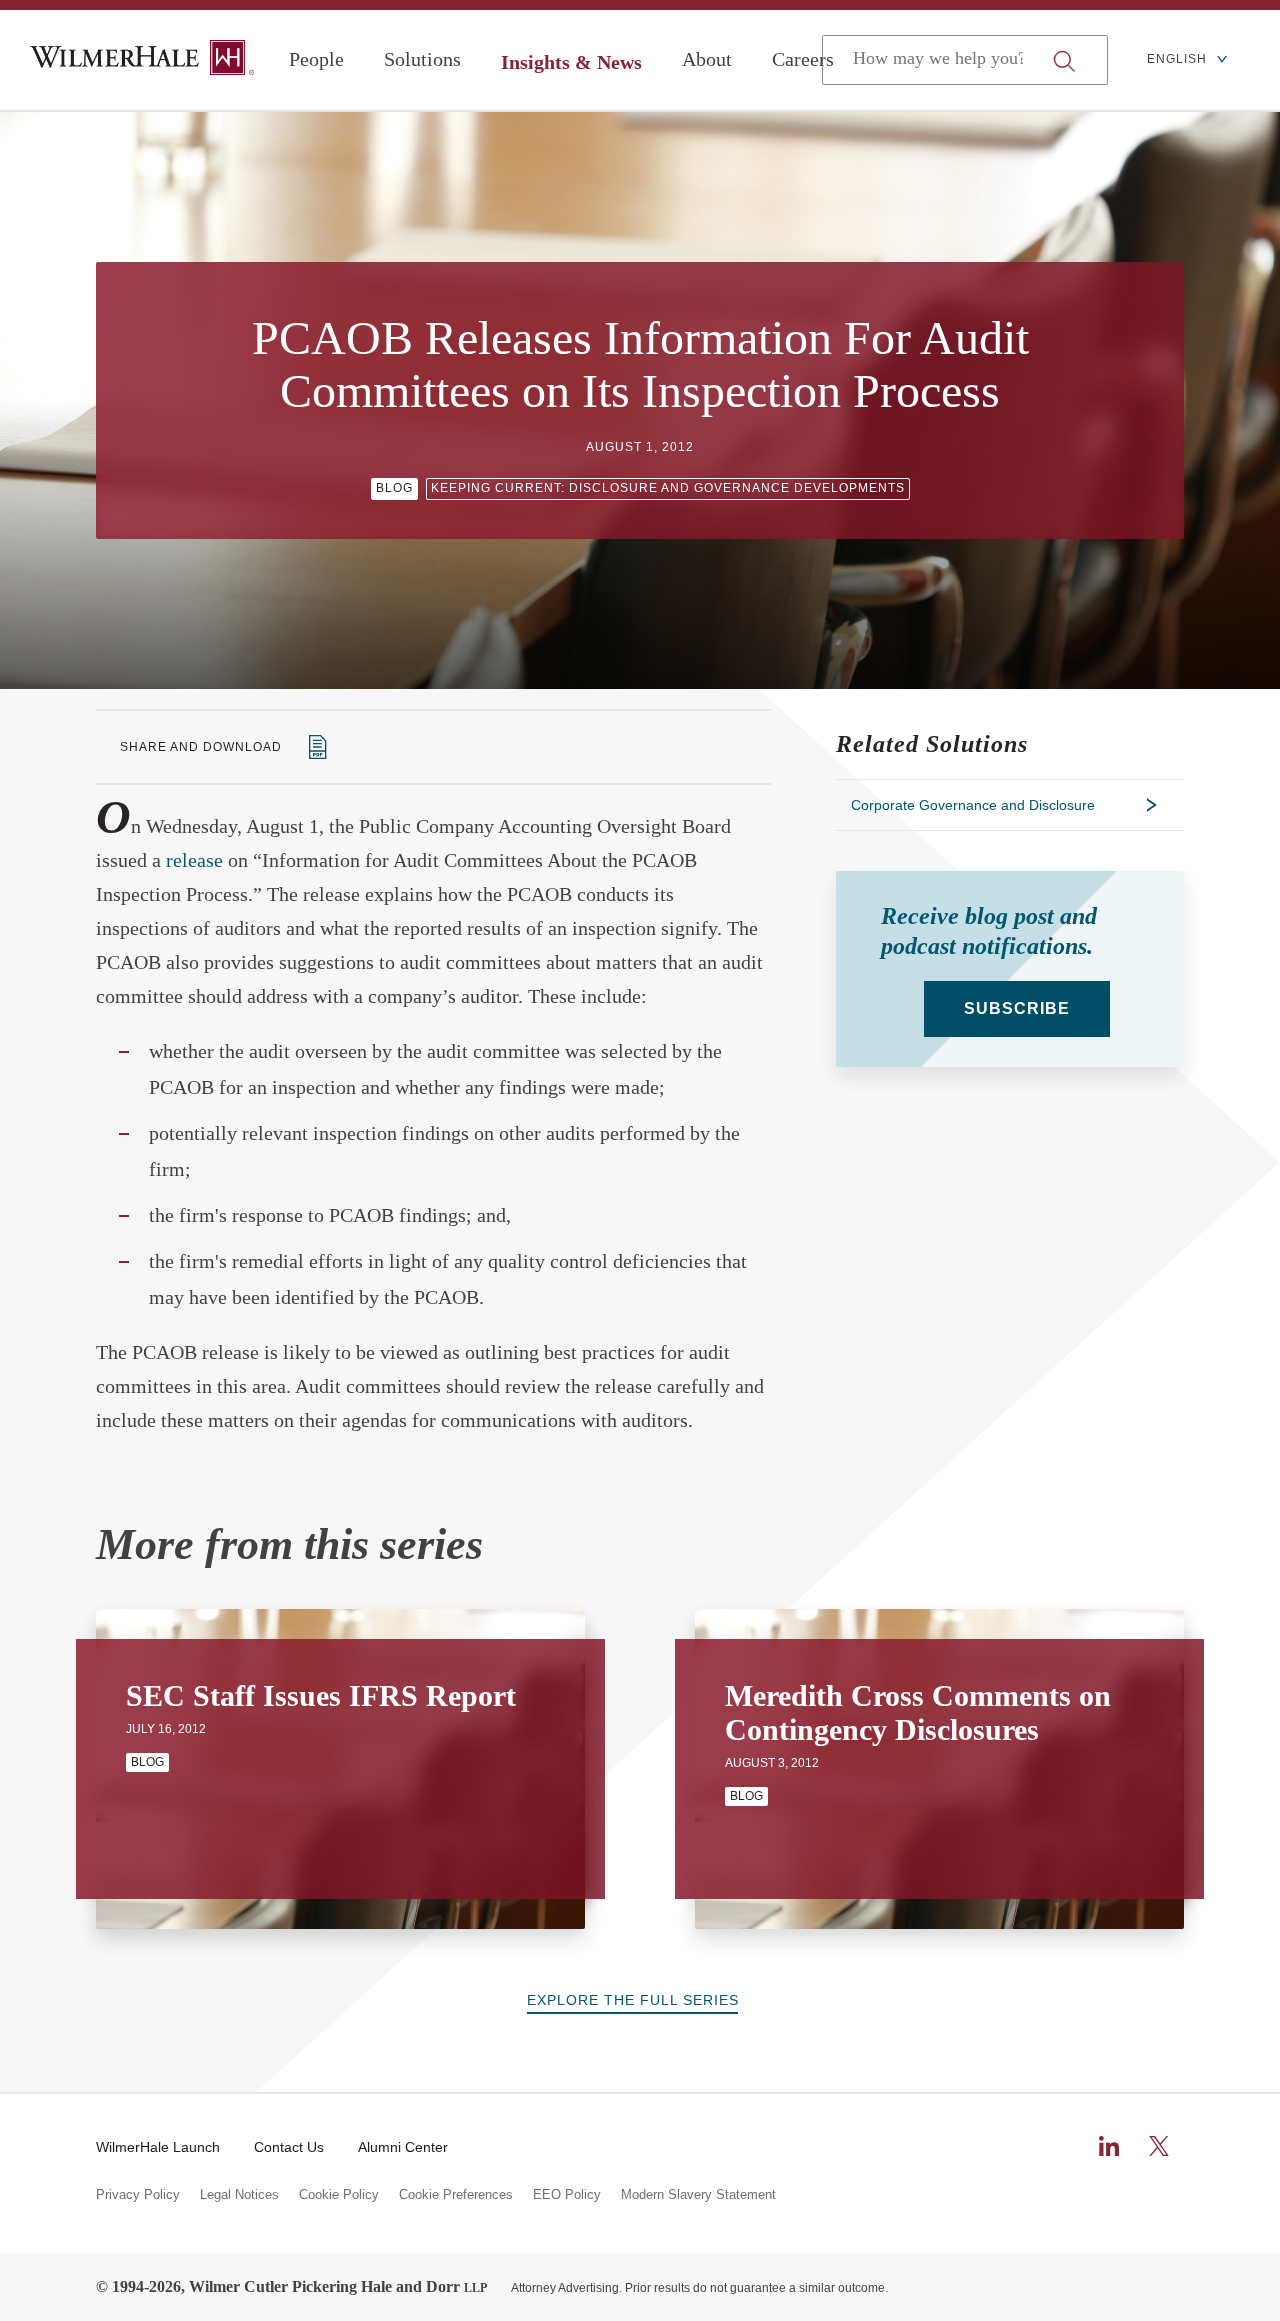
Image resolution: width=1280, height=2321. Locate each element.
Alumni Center (403, 2147)
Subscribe (1017, 1008)
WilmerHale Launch (158, 2147)
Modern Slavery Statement (698, 2195)
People (316, 59)
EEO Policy (567, 2195)
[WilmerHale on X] (1159, 2146)
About (707, 59)
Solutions (422, 59)
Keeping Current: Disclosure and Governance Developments (668, 488)
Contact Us (289, 2147)
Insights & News (571, 62)
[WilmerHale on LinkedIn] (1109, 2146)
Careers (803, 59)
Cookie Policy (339, 2195)
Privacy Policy (138, 2195)
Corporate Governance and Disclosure (973, 805)
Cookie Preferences (456, 2195)
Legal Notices (239, 2195)
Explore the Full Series (633, 2000)
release (194, 860)
